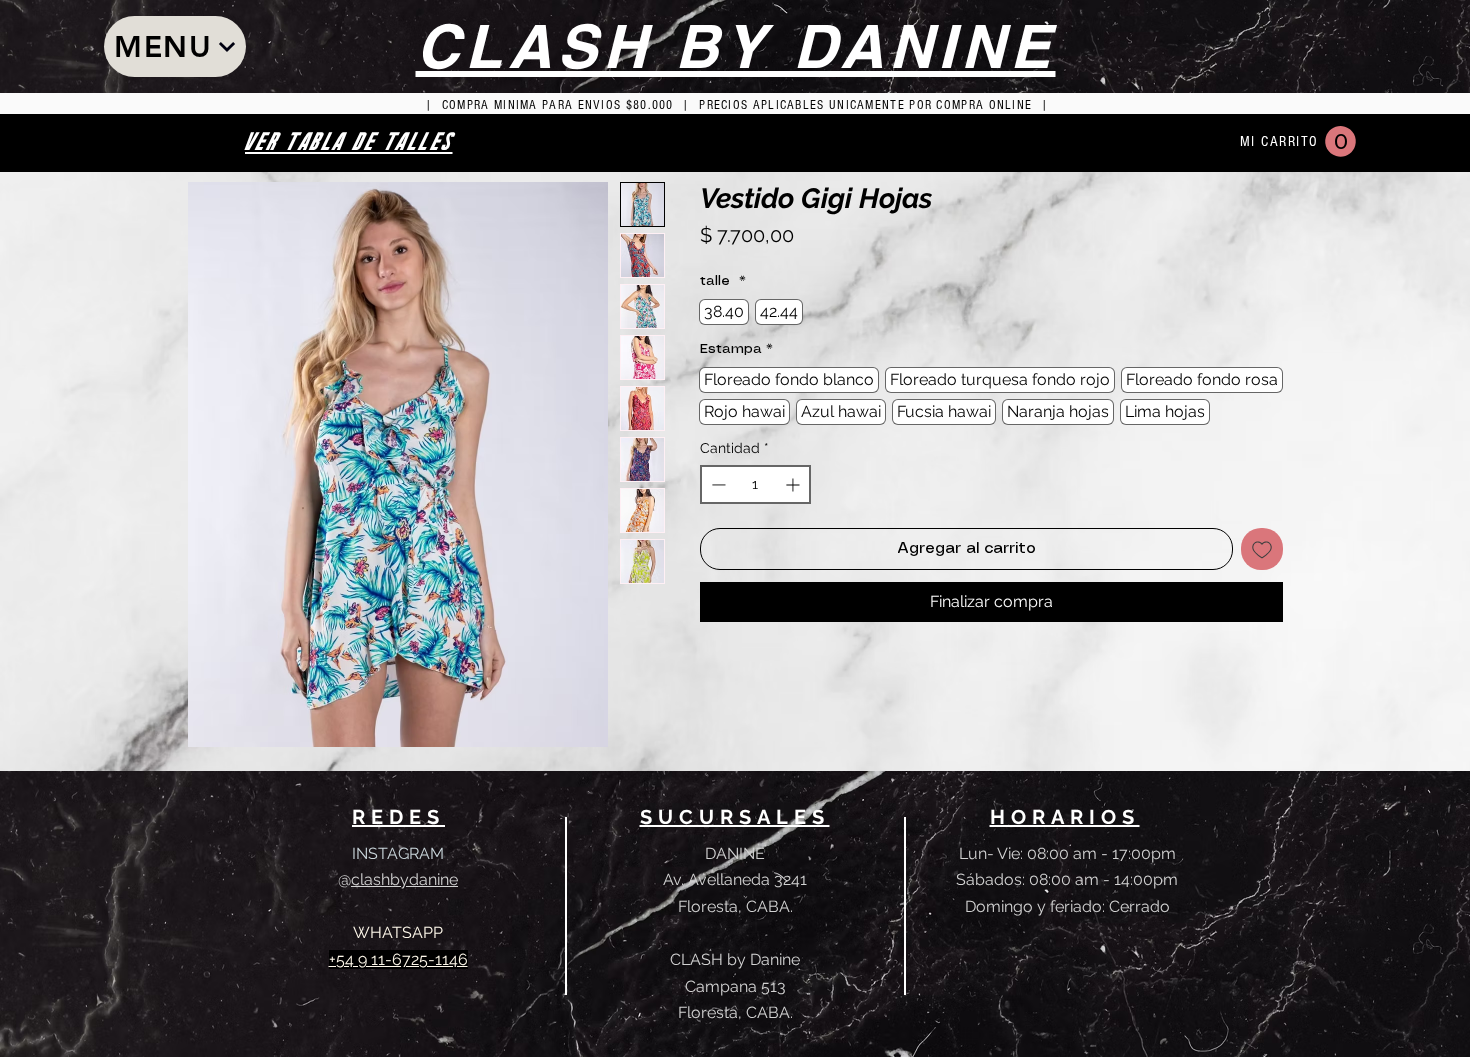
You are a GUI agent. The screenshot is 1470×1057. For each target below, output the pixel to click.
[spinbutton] (755, 484)
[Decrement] (716, 484)
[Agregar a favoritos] (1262, 549)
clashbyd (385, 879)
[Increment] (794, 484)
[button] (1340, 141)
